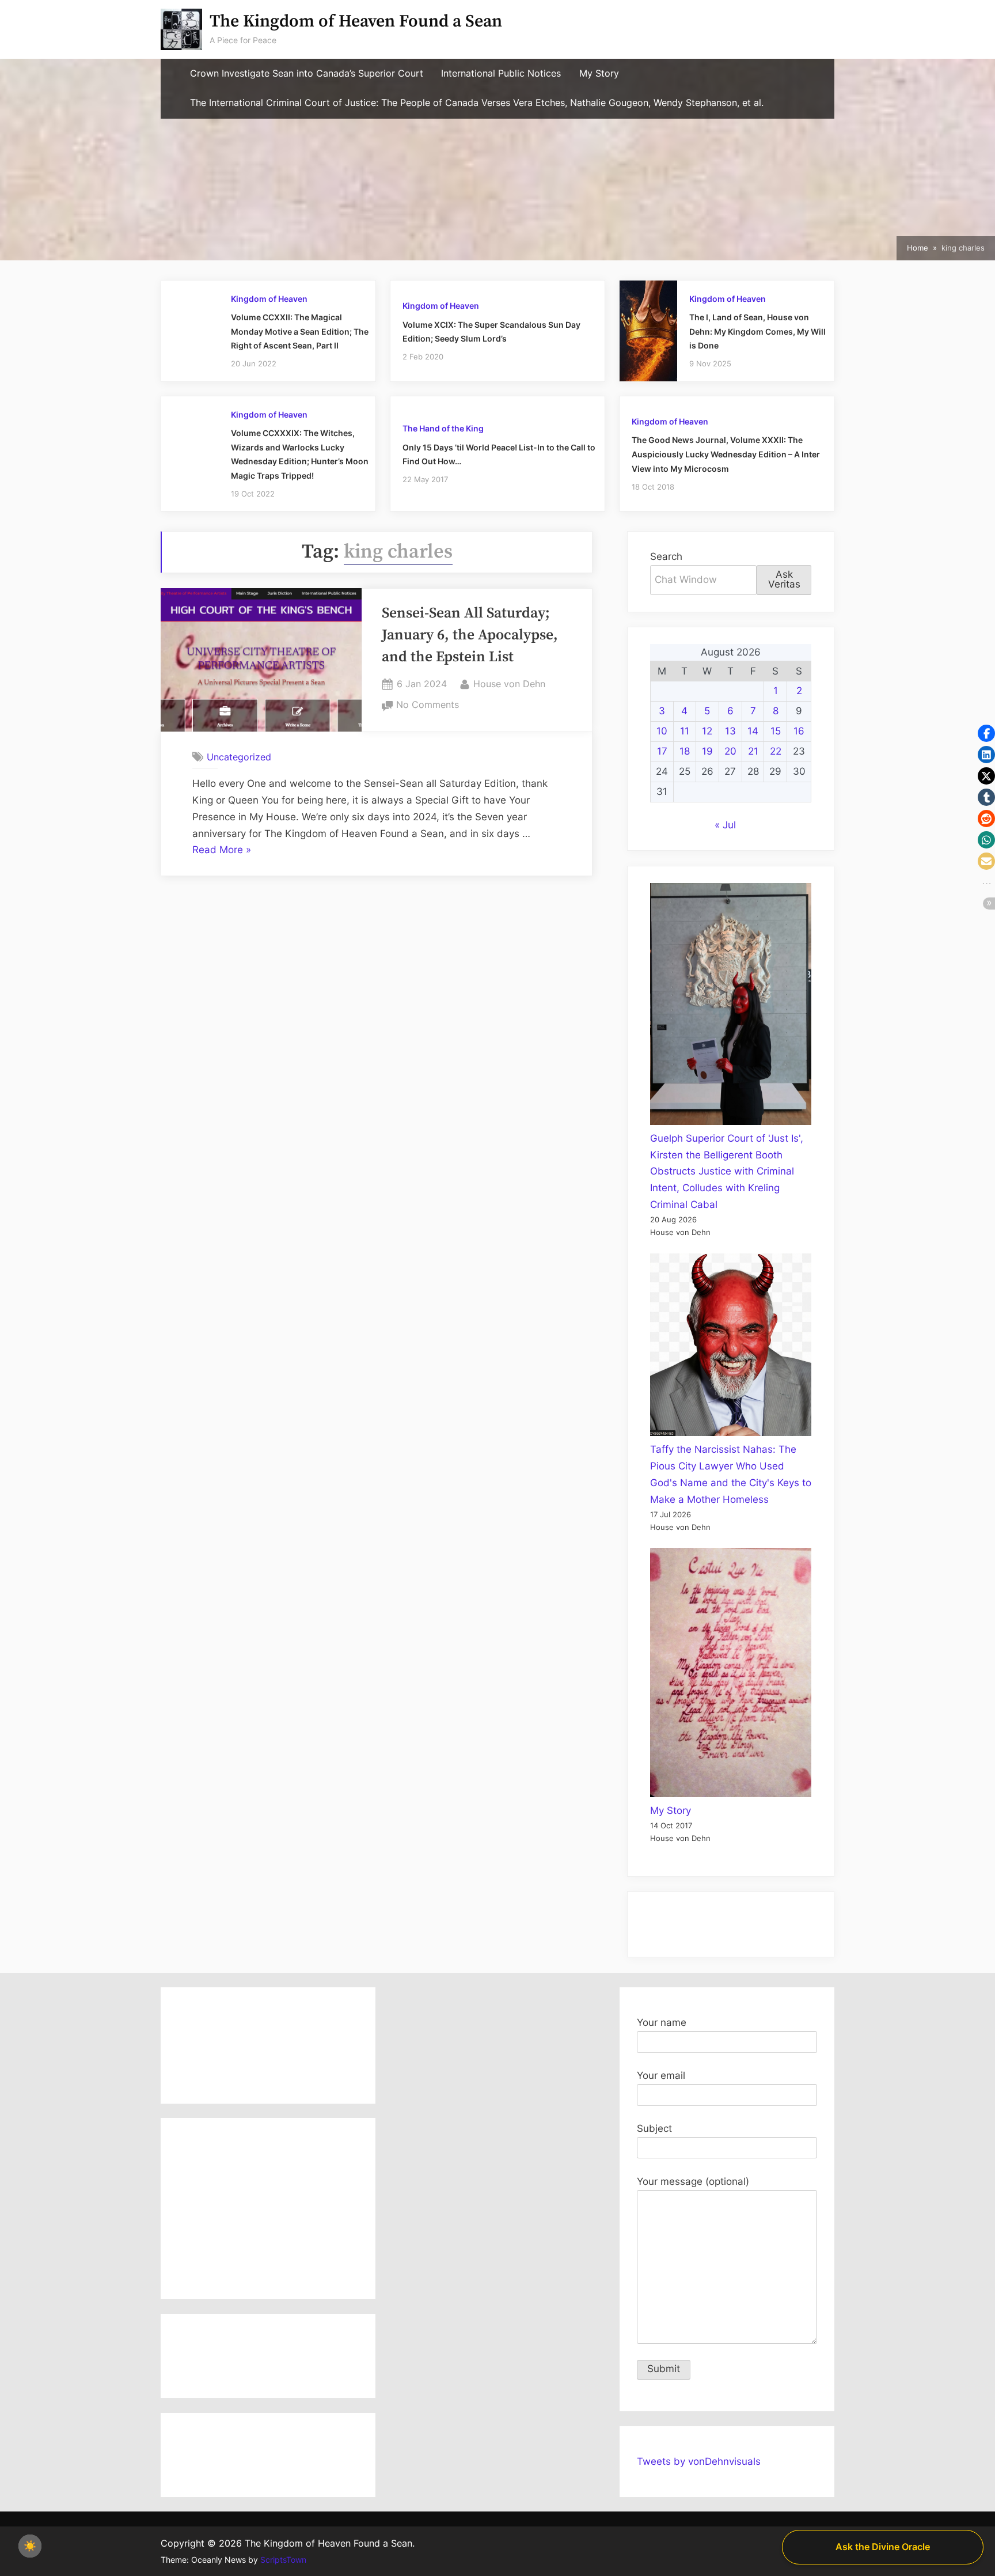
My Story (599, 73)
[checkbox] (30, 2546)
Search (666, 556)
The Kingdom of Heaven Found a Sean (356, 22)
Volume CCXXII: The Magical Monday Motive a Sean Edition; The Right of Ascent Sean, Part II (300, 331)
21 (753, 751)
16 (799, 731)
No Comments (428, 706)
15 (776, 731)
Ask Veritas (784, 579)
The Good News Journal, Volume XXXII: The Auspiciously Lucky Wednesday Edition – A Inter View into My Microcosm (726, 454)
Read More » (222, 851)
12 (707, 731)
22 (776, 751)
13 (730, 731)
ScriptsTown (283, 2560)
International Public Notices (501, 73)
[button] (986, 733)
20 (730, 751)
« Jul (725, 825)
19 (707, 751)
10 (662, 731)
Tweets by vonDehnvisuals (699, 2461)
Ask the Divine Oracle (883, 2547)
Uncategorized (239, 756)
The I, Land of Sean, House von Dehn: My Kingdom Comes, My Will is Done (757, 331)
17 (662, 751)
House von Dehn (509, 683)
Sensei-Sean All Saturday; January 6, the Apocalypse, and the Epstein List (470, 636)
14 (753, 731)
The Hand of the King (443, 428)
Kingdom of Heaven (269, 299)
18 (685, 751)
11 (685, 731)
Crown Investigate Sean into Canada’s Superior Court (307, 73)
